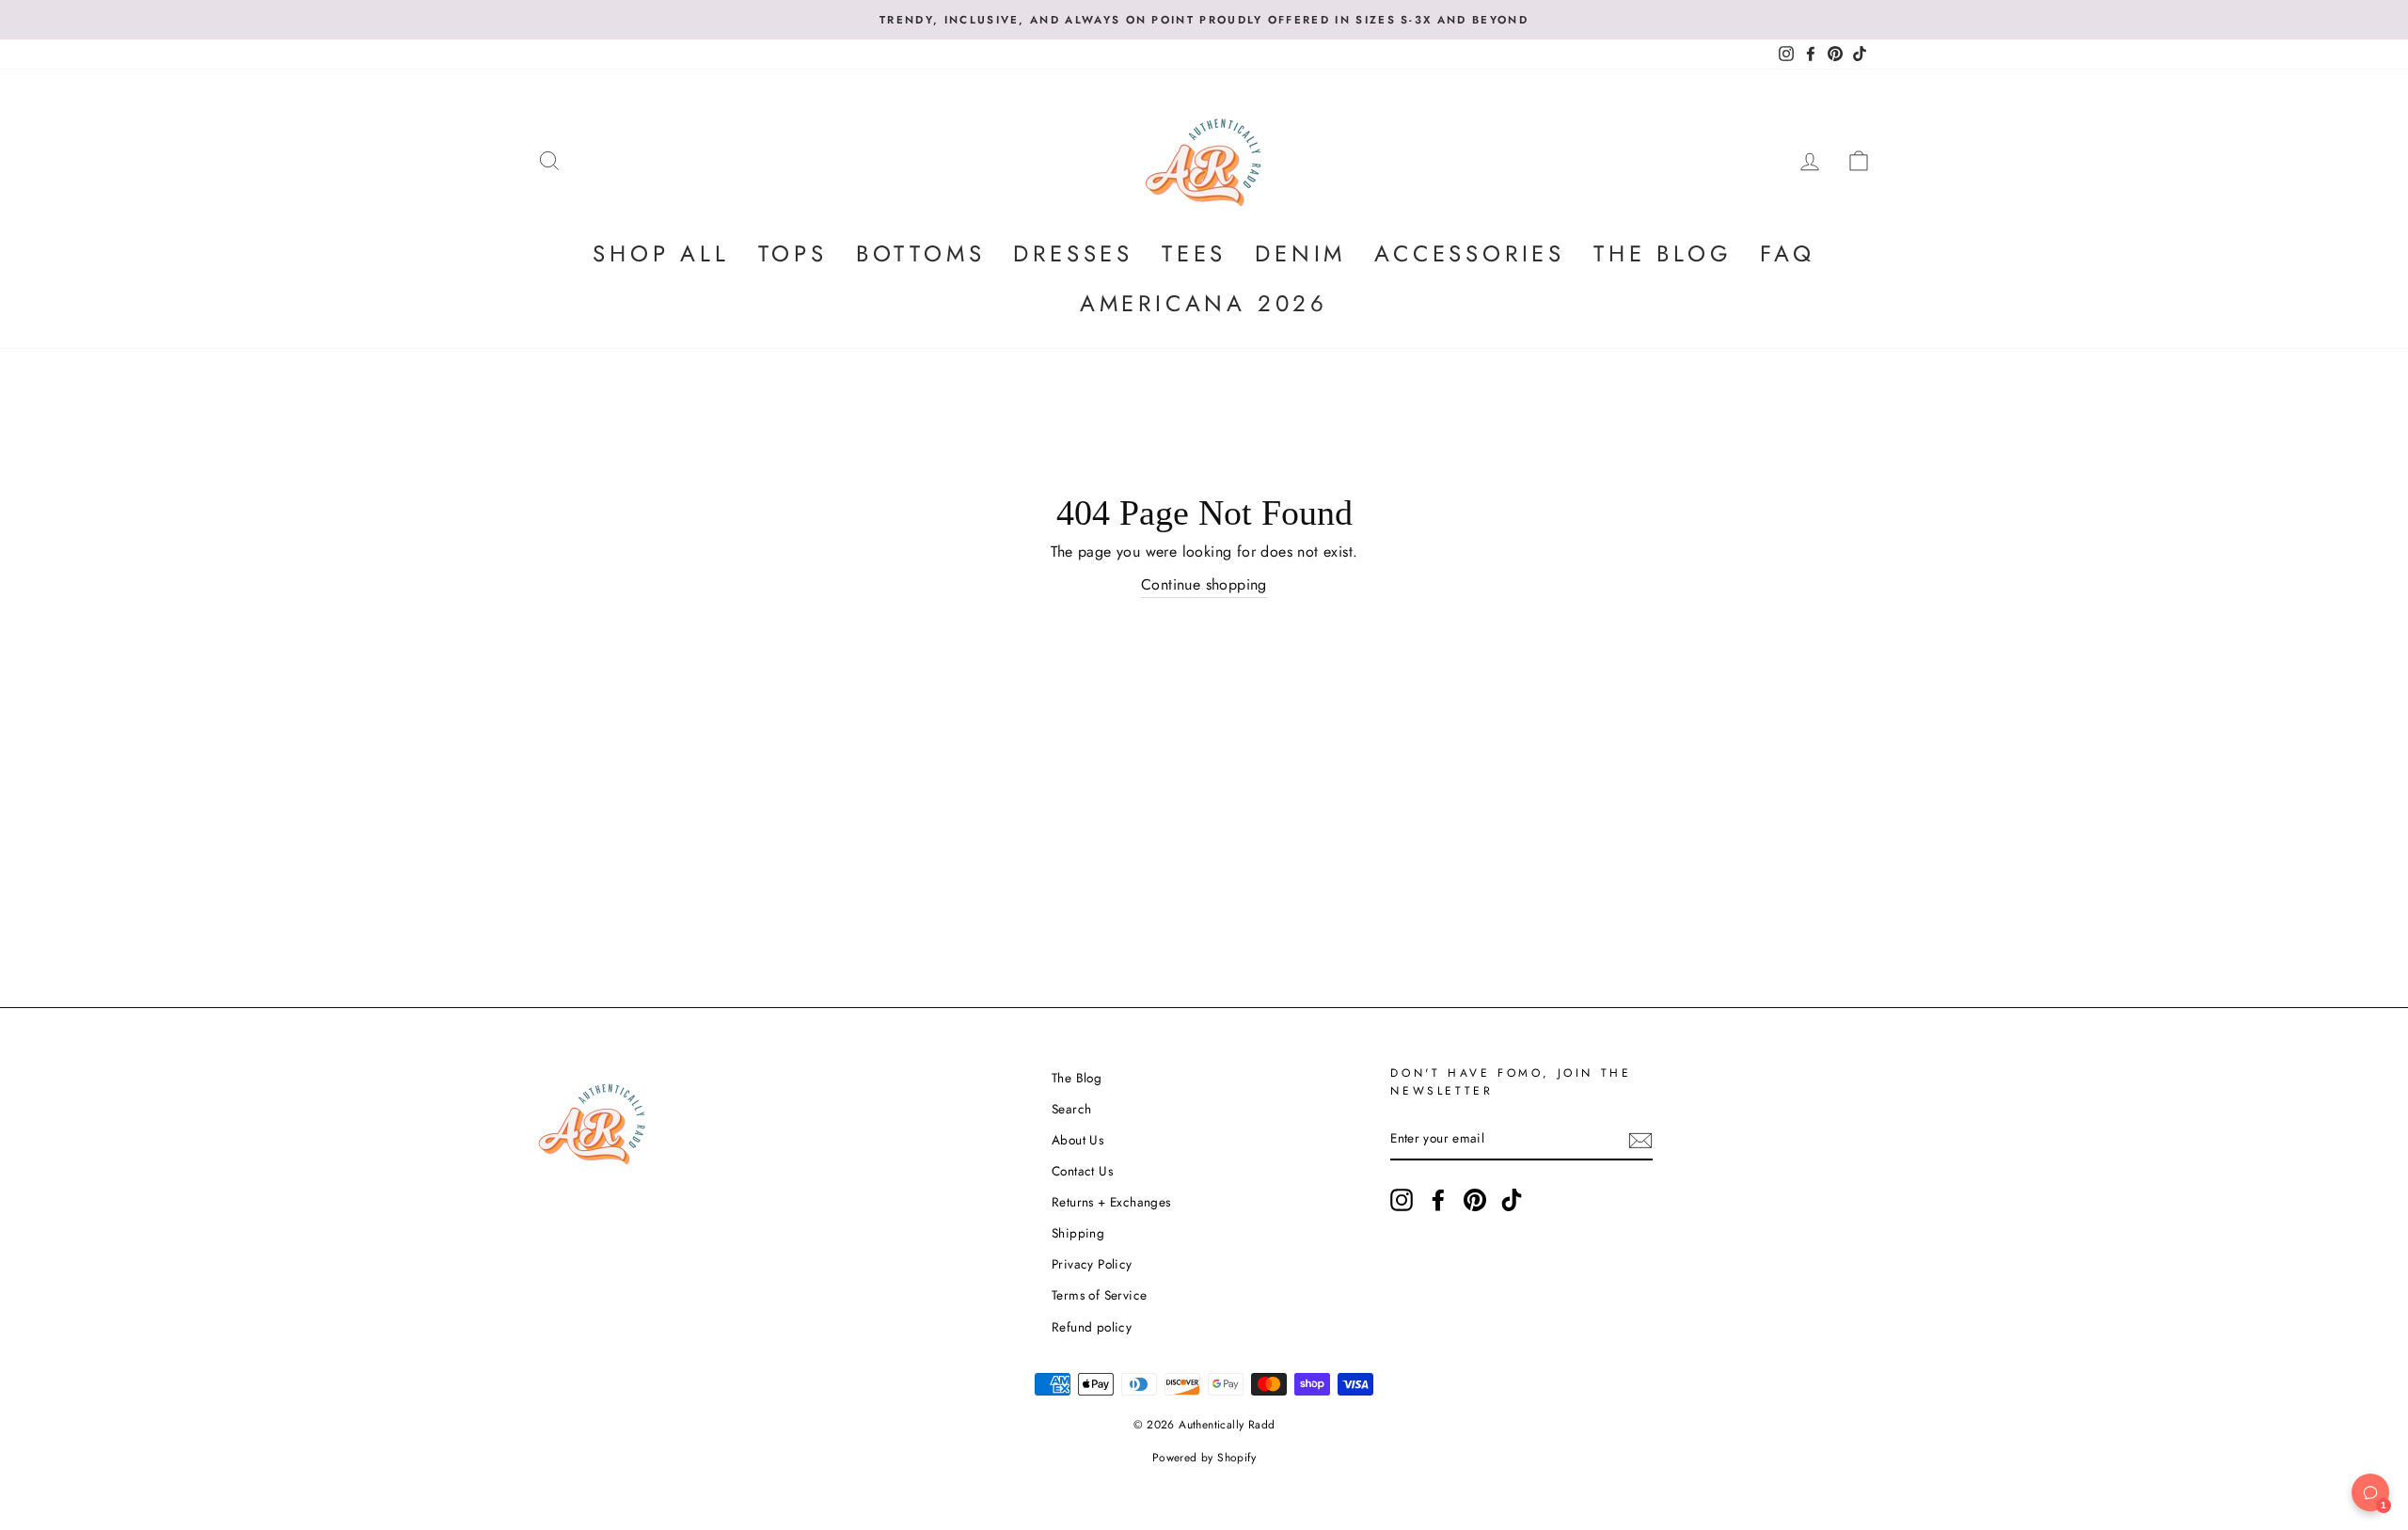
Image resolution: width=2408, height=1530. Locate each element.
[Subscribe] (1640, 1140)
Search (1071, 1109)
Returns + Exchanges (1111, 1202)
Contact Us (1082, 1171)
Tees (1194, 253)
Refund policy (1092, 1327)
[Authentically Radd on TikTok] (1512, 1200)
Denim (1300, 253)
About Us (1077, 1140)
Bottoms (921, 253)
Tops (793, 253)
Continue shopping (1204, 584)
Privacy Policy (1092, 1264)
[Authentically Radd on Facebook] (1438, 1200)
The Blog (1663, 253)
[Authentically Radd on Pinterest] (1475, 1200)
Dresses (1073, 253)
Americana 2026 (1204, 303)
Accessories (1470, 253)
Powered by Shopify (1204, 1458)
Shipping (1078, 1233)
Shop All (661, 253)
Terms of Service (1099, 1295)
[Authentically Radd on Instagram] (1402, 1200)
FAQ (1787, 253)
